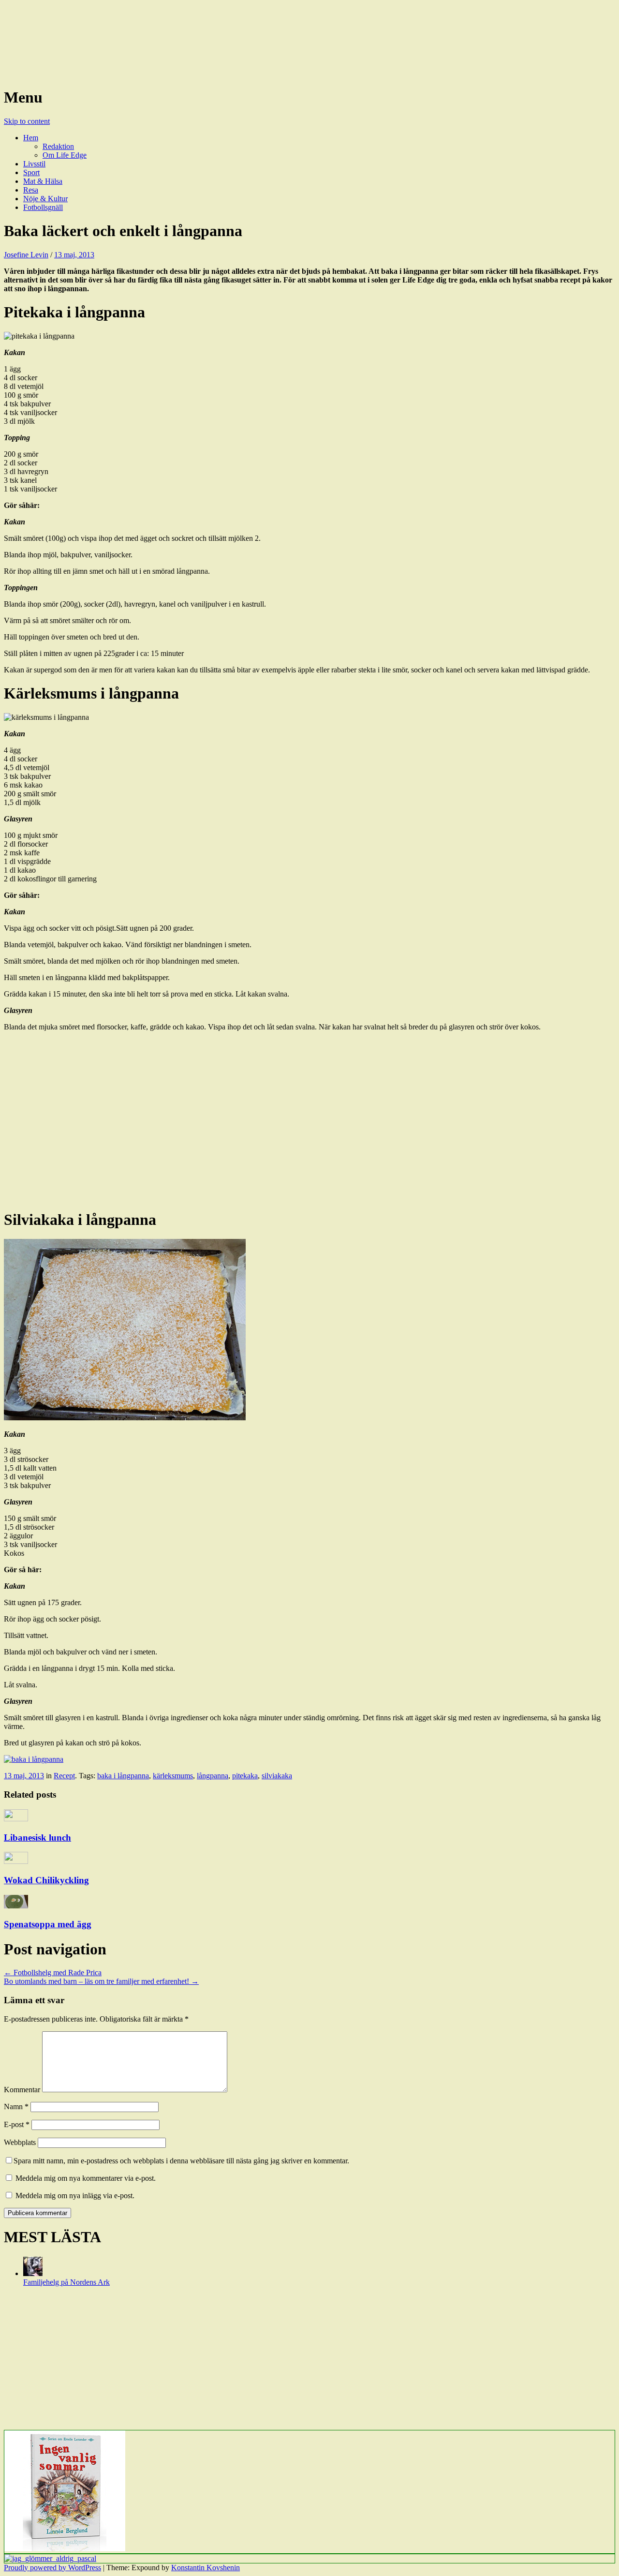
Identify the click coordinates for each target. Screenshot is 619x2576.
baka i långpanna (123, 1776)
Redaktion (58, 146)
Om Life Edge (65, 155)
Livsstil (34, 164)
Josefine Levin (26, 255)
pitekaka (245, 1776)
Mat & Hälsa (43, 181)
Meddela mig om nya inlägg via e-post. (75, 2196)
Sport (31, 172)
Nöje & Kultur (45, 199)
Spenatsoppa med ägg (48, 1924)
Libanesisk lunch (37, 1838)
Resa (31, 190)
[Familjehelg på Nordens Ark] (33, 2273)
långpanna (213, 1776)
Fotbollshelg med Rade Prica (53, 1973)
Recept (64, 1776)
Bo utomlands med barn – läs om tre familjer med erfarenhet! (101, 1981)
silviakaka (277, 1776)
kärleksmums (173, 1776)
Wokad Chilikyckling (46, 1880)
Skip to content (27, 121)
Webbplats (20, 2142)
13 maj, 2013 (74, 255)
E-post (17, 2124)
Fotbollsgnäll (43, 207)
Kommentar (22, 2090)
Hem (31, 138)
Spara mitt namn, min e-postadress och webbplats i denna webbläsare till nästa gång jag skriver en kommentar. (181, 2161)
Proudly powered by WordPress (52, 2568)
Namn (16, 2107)
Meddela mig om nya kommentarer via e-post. (86, 2178)
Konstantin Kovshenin (206, 2568)
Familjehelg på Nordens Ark (66, 2282)
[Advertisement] (294, 1124)
